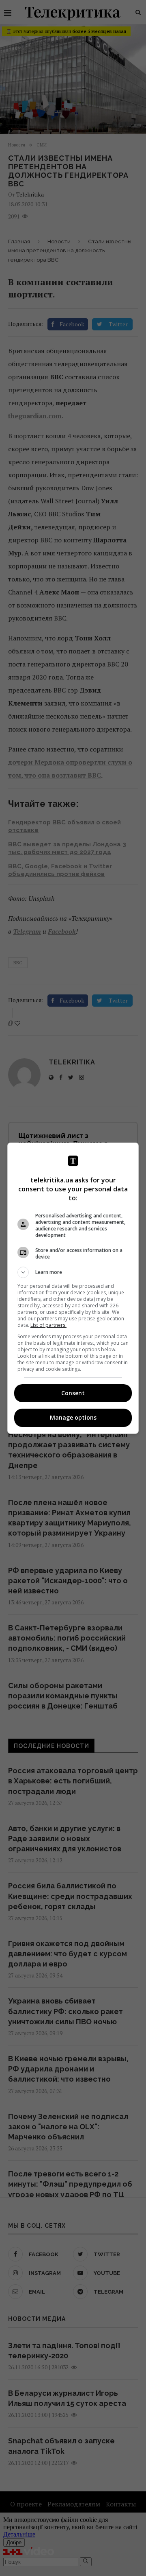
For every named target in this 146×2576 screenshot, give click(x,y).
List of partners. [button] (48, 1325)
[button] (73, 1272)
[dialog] (73, 1288)
